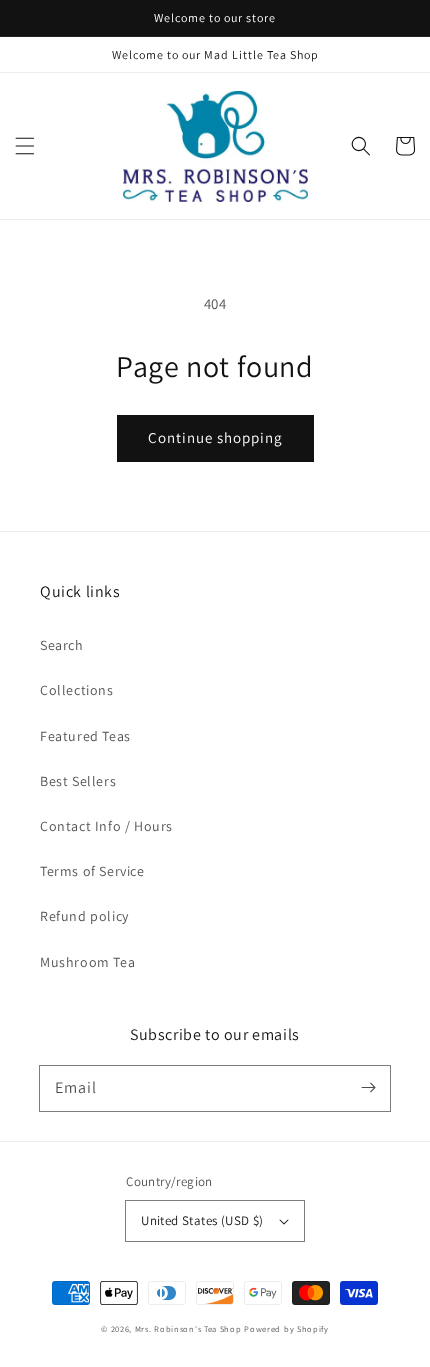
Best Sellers (78, 781)
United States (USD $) (202, 1220)
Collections (77, 690)
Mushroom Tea (87, 962)
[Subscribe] (368, 1088)
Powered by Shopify (286, 1328)
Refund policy (84, 916)
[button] (25, 146)
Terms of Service (92, 871)
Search (62, 645)
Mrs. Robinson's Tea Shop (188, 1328)
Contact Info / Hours (106, 826)
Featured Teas (85, 736)
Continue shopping (215, 437)
